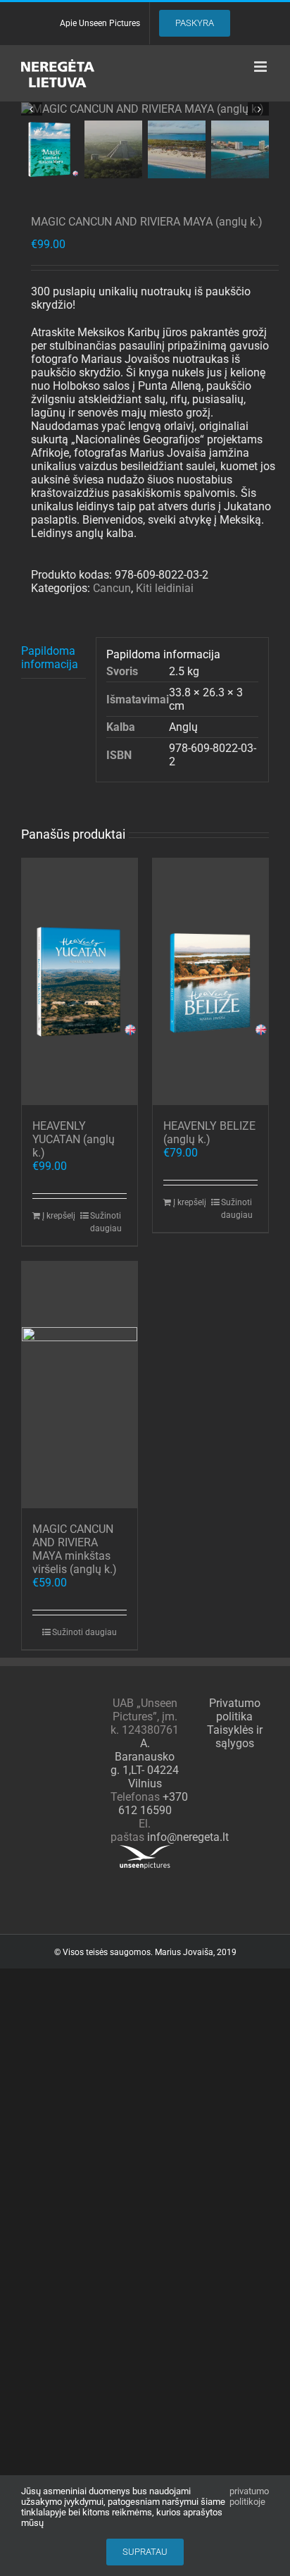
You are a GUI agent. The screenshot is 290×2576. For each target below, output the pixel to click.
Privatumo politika (235, 1710)
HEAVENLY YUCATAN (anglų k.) (74, 1139)
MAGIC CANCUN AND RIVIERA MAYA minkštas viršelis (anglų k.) (75, 1549)
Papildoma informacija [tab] (50, 658)
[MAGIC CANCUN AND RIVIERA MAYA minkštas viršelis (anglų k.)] (80, 1385)
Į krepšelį (59, 1216)
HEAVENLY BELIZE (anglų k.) (209, 1133)
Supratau (145, 2552)
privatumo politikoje (249, 2496)
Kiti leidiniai (165, 588)
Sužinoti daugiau (106, 1222)
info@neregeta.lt (188, 1837)
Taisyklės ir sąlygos (235, 1737)
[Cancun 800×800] (145, 109)
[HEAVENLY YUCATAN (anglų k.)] (80, 982)
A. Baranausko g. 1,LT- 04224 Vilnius (145, 1763)
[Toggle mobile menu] (261, 67)
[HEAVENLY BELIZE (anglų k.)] (210, 982)
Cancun (112, 588)
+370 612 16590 (153, 1804)
